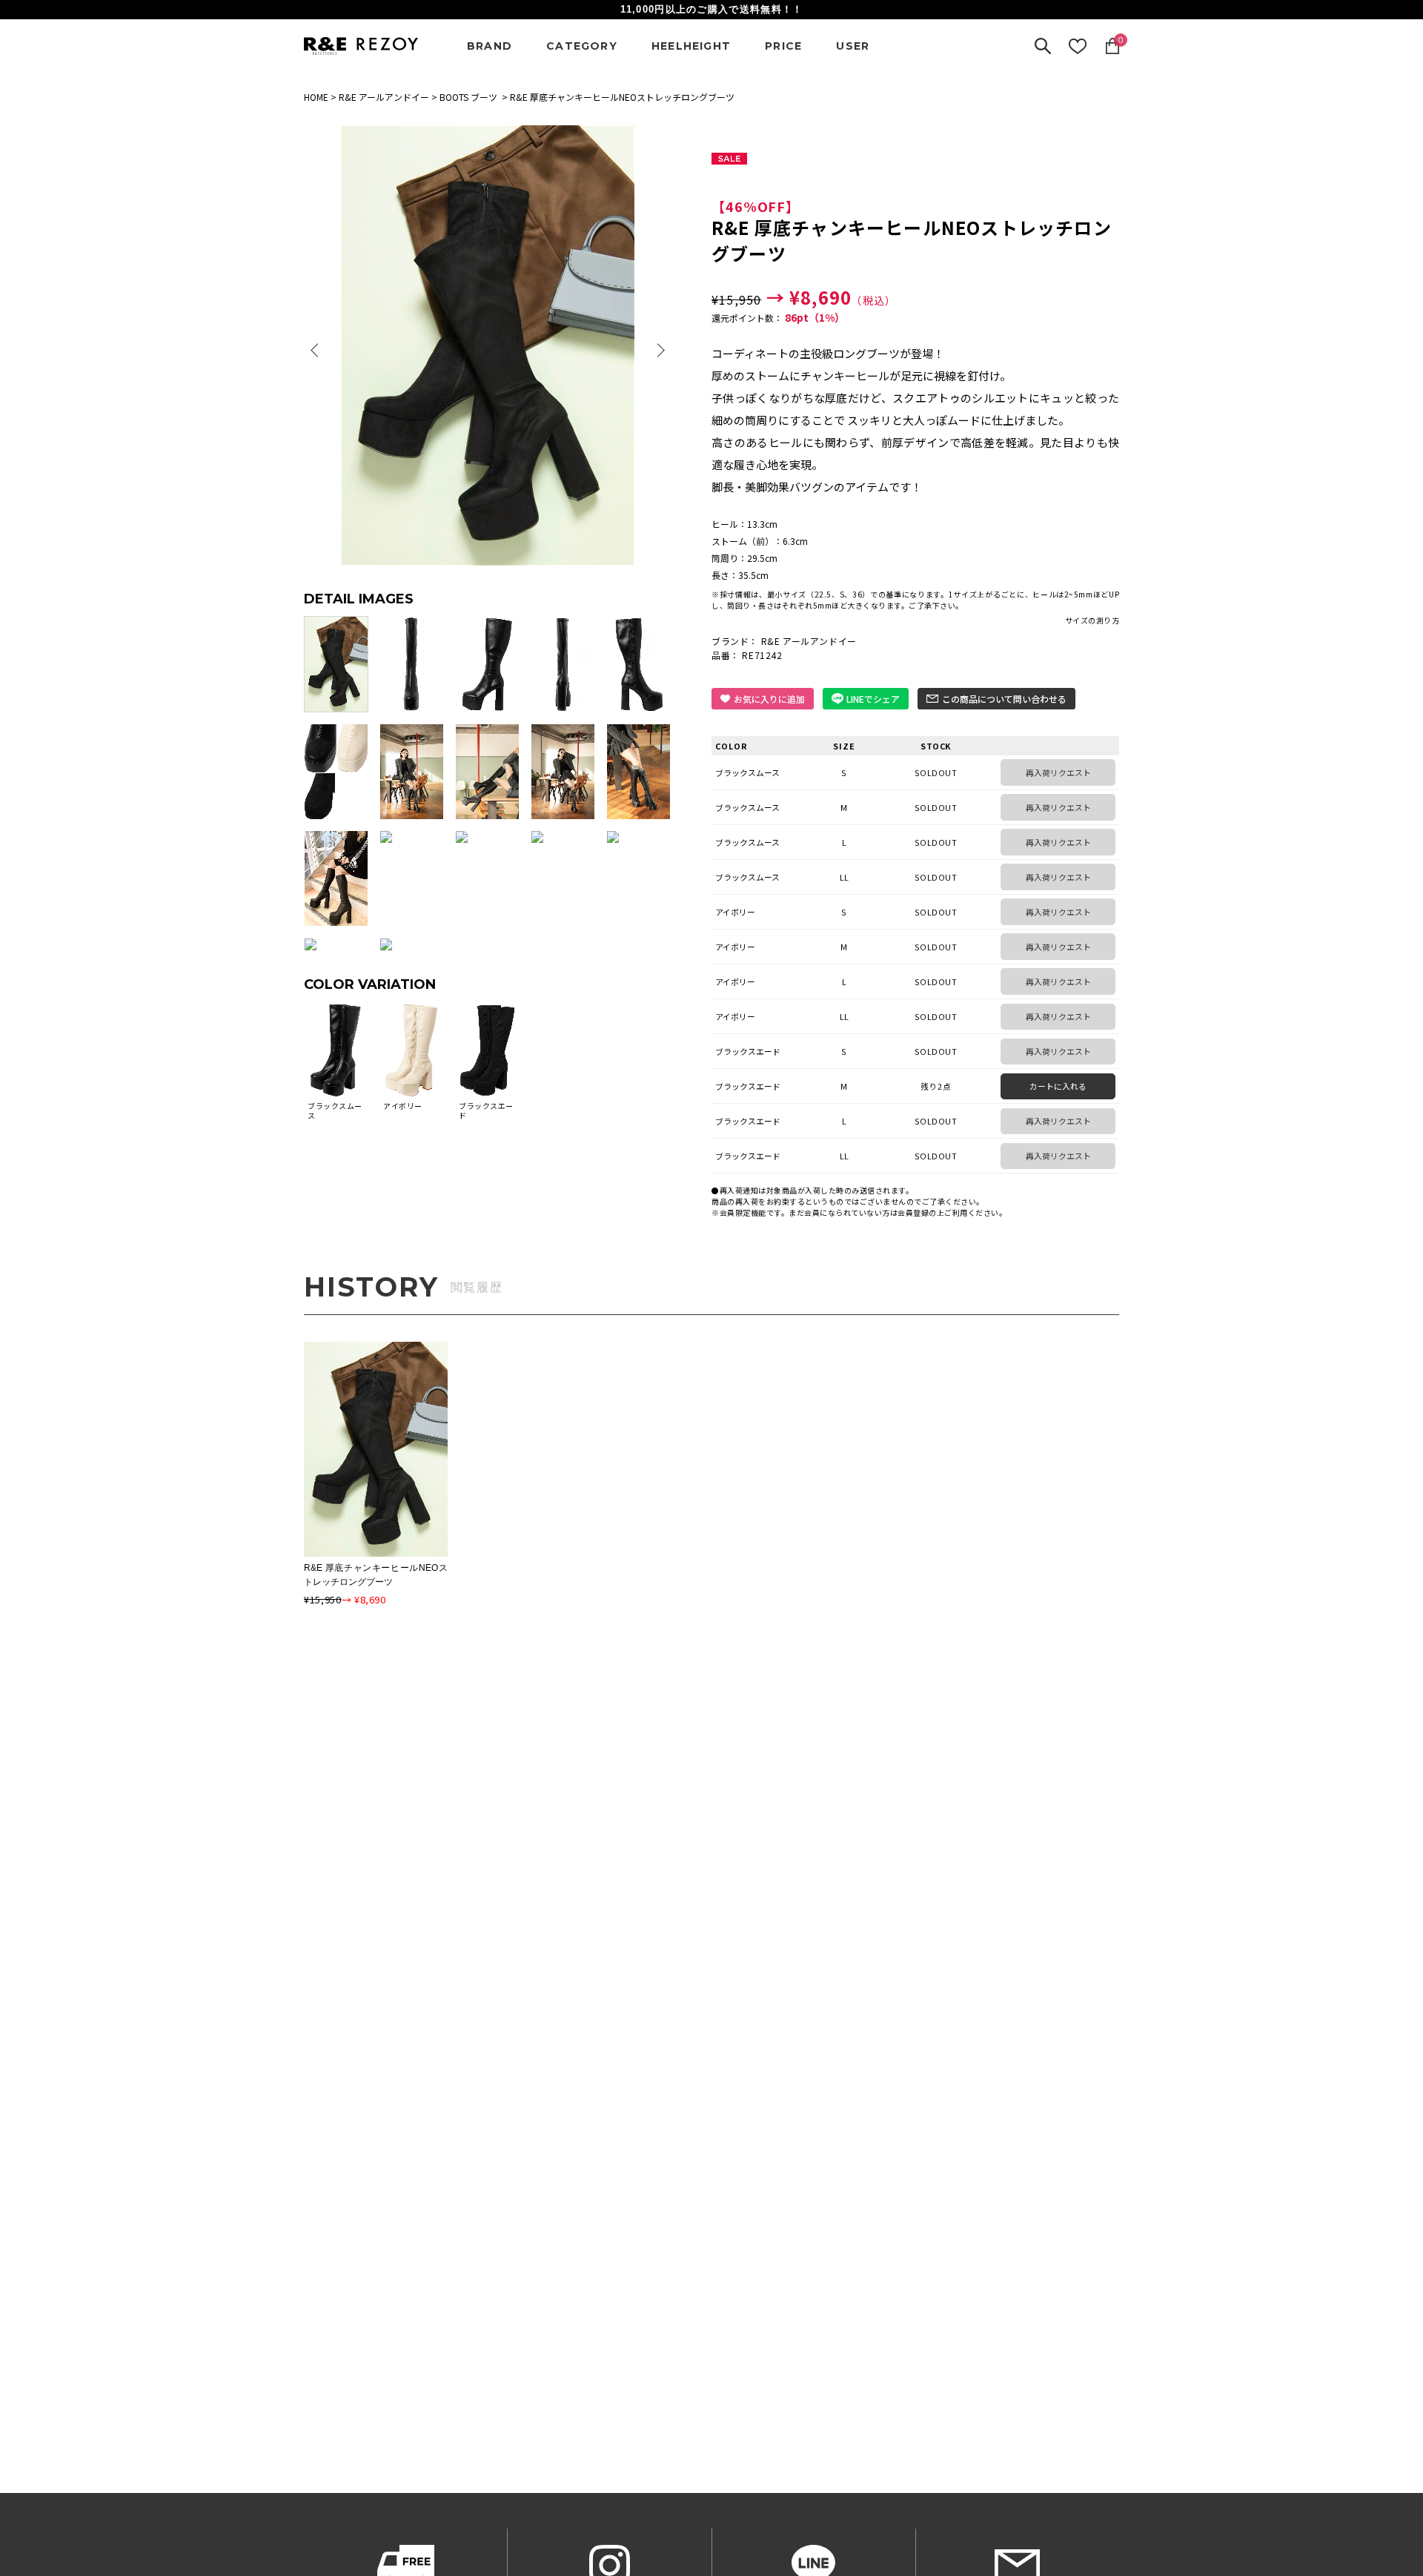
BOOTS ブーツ (468, 97)
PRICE (783, 46)
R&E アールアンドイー (384, 97)
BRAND (490, 46)
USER (853, 46)
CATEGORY (582, 46)
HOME (316, 97)
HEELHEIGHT (691, 46)
